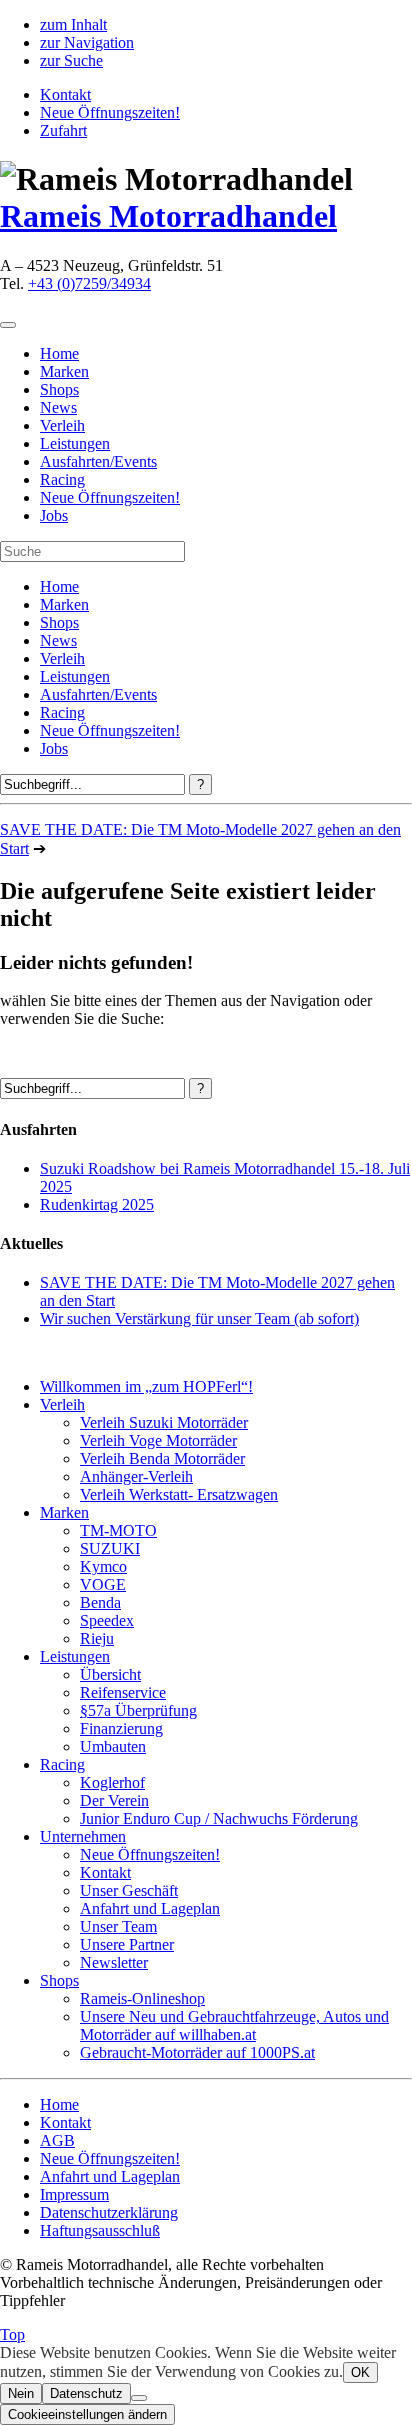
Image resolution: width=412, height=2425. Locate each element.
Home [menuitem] (59, 353)
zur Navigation (87, 42)
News (58, 640)
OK (360, 2372)
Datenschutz (86, 2393)
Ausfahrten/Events (98, 694)
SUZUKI (110, 1548)
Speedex (107, 1620)
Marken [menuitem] (64, 371)
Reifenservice (123, 1692)
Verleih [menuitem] (62, 425)
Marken (64, 604)
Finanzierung (121, 1728)
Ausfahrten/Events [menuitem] (98, 461)
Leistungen (75, 676)
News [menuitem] (58, 407)
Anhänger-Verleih (136, 1476)
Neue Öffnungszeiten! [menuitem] (110, 497)
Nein (21, 2393)
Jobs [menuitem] (54, 515)
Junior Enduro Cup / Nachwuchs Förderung (219, 1818)
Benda (100, 1602)
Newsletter (114, 1962)
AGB (57, 2140)
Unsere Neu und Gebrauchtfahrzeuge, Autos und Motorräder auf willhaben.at (234, 2025)
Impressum (74, 2194)
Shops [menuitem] (59, 389)
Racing (62, 712)
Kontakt (65, 94)
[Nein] (139, 2398)
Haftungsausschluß (100, 2230)
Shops (59, 622)
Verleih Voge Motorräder (158, 1440)
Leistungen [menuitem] (75, 443)
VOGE (103, 1584)
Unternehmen (83, 1836)
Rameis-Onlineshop (142, 1998)
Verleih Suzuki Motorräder (164, 1422)
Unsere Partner (127, 1944)
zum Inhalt (73, 24)
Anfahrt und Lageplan (150, 1908)
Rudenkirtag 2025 (97, 1204)
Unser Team (118, 1926)
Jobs (54, 748)
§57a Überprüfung (138, 1710)
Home (59, 586)
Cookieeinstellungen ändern (87, 2414)
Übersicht (110, 1674)
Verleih (62, 658)
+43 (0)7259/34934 (89, 283)
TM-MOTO (118, 1530)
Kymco (103, 1566)
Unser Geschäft (129, 1890)
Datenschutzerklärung (109, 2212)
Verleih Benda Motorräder (162, 1458)
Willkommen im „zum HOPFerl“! (146, 1386)
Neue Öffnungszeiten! (110, 112)
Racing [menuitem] (62, 479)
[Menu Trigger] (8, 325)
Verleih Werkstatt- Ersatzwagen (179, 1494)
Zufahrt (63, 130)
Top (12, 2334)
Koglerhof (112, 1782)
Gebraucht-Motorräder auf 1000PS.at (197, 2052)
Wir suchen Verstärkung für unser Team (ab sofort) (199, 1318)
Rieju (97, 1638)
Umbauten (113, 1746)
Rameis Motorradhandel (168, 216)
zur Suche (71, 60)
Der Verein (114, 1800)
